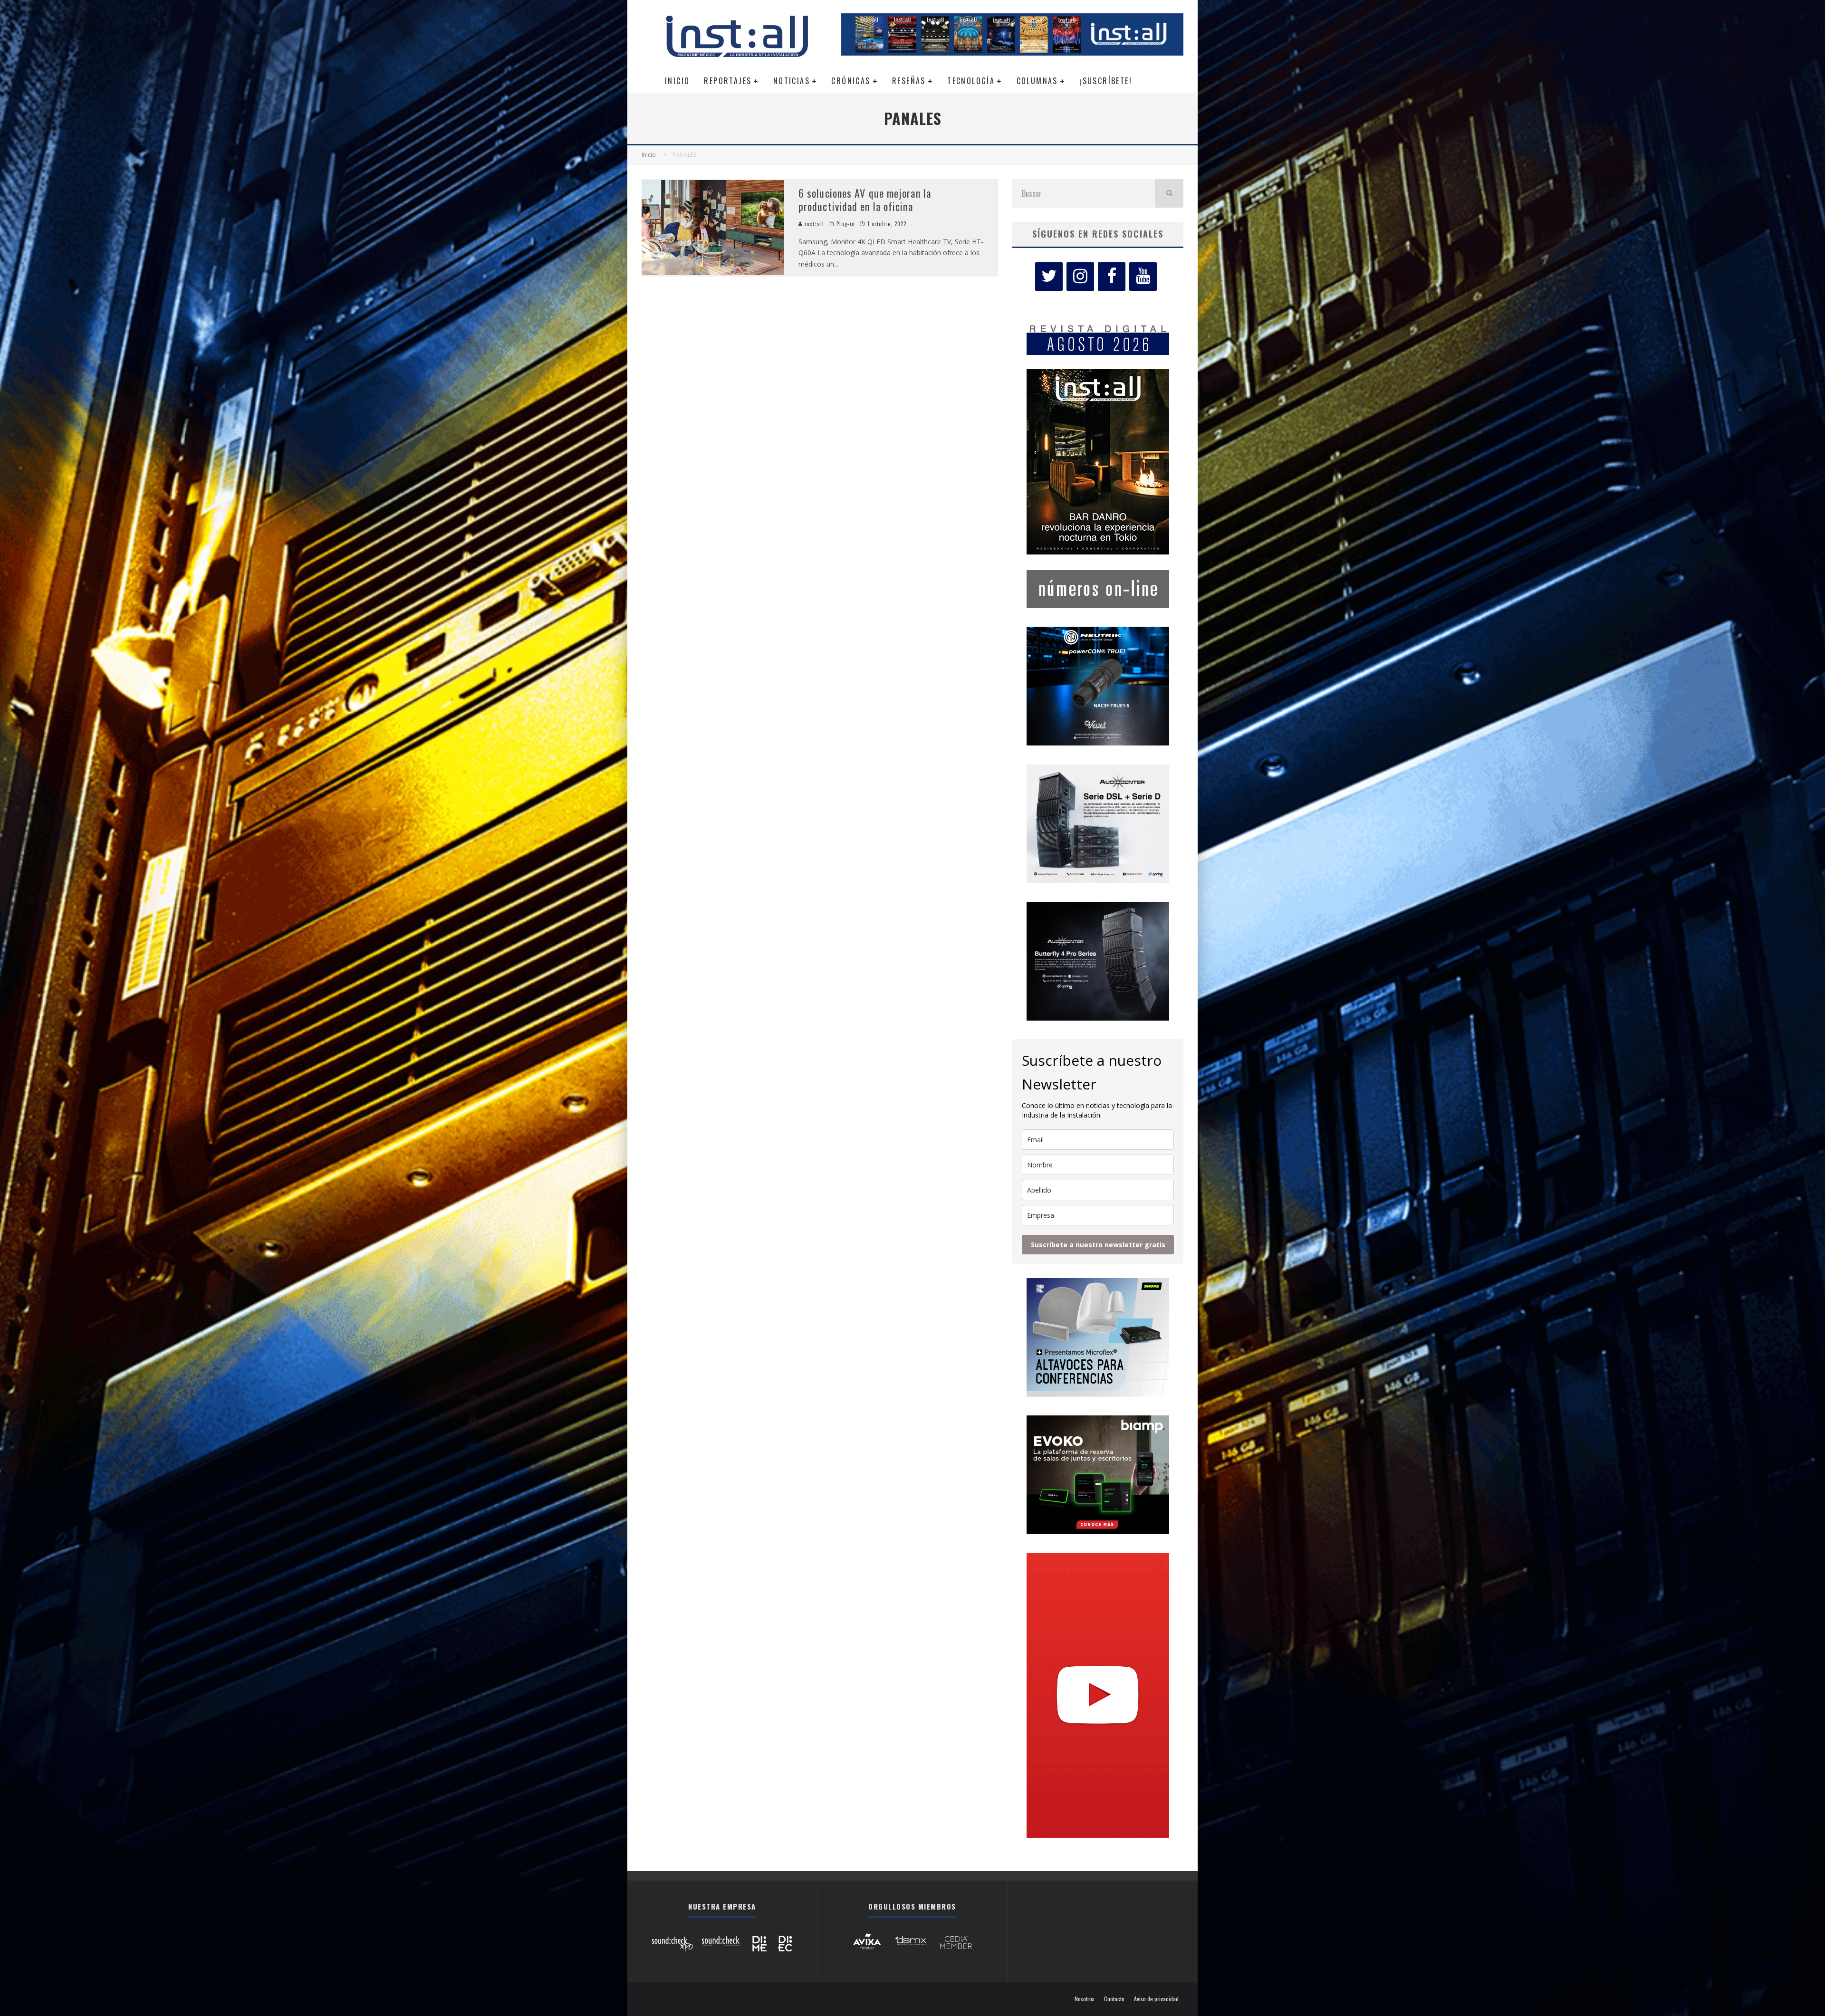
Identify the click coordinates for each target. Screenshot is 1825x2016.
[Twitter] (1049, 277)
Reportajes (728, 81)
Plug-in (846, 224)
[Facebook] (1112, 277)
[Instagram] (1080, 277)
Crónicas (851, 81)
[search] (1169, 193)
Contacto (1114, 1999)
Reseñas (909, 81)
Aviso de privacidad (1156, 1999)
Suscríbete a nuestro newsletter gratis (1098, 1245)
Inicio (677, 81)
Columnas (1037, 81)
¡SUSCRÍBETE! (1106, 81)
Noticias (792, 81)
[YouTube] (1143, 277)
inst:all (813, 224)
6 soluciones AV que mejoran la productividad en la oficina (865, 200)
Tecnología (971, 81)
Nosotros (1085, 1999)
